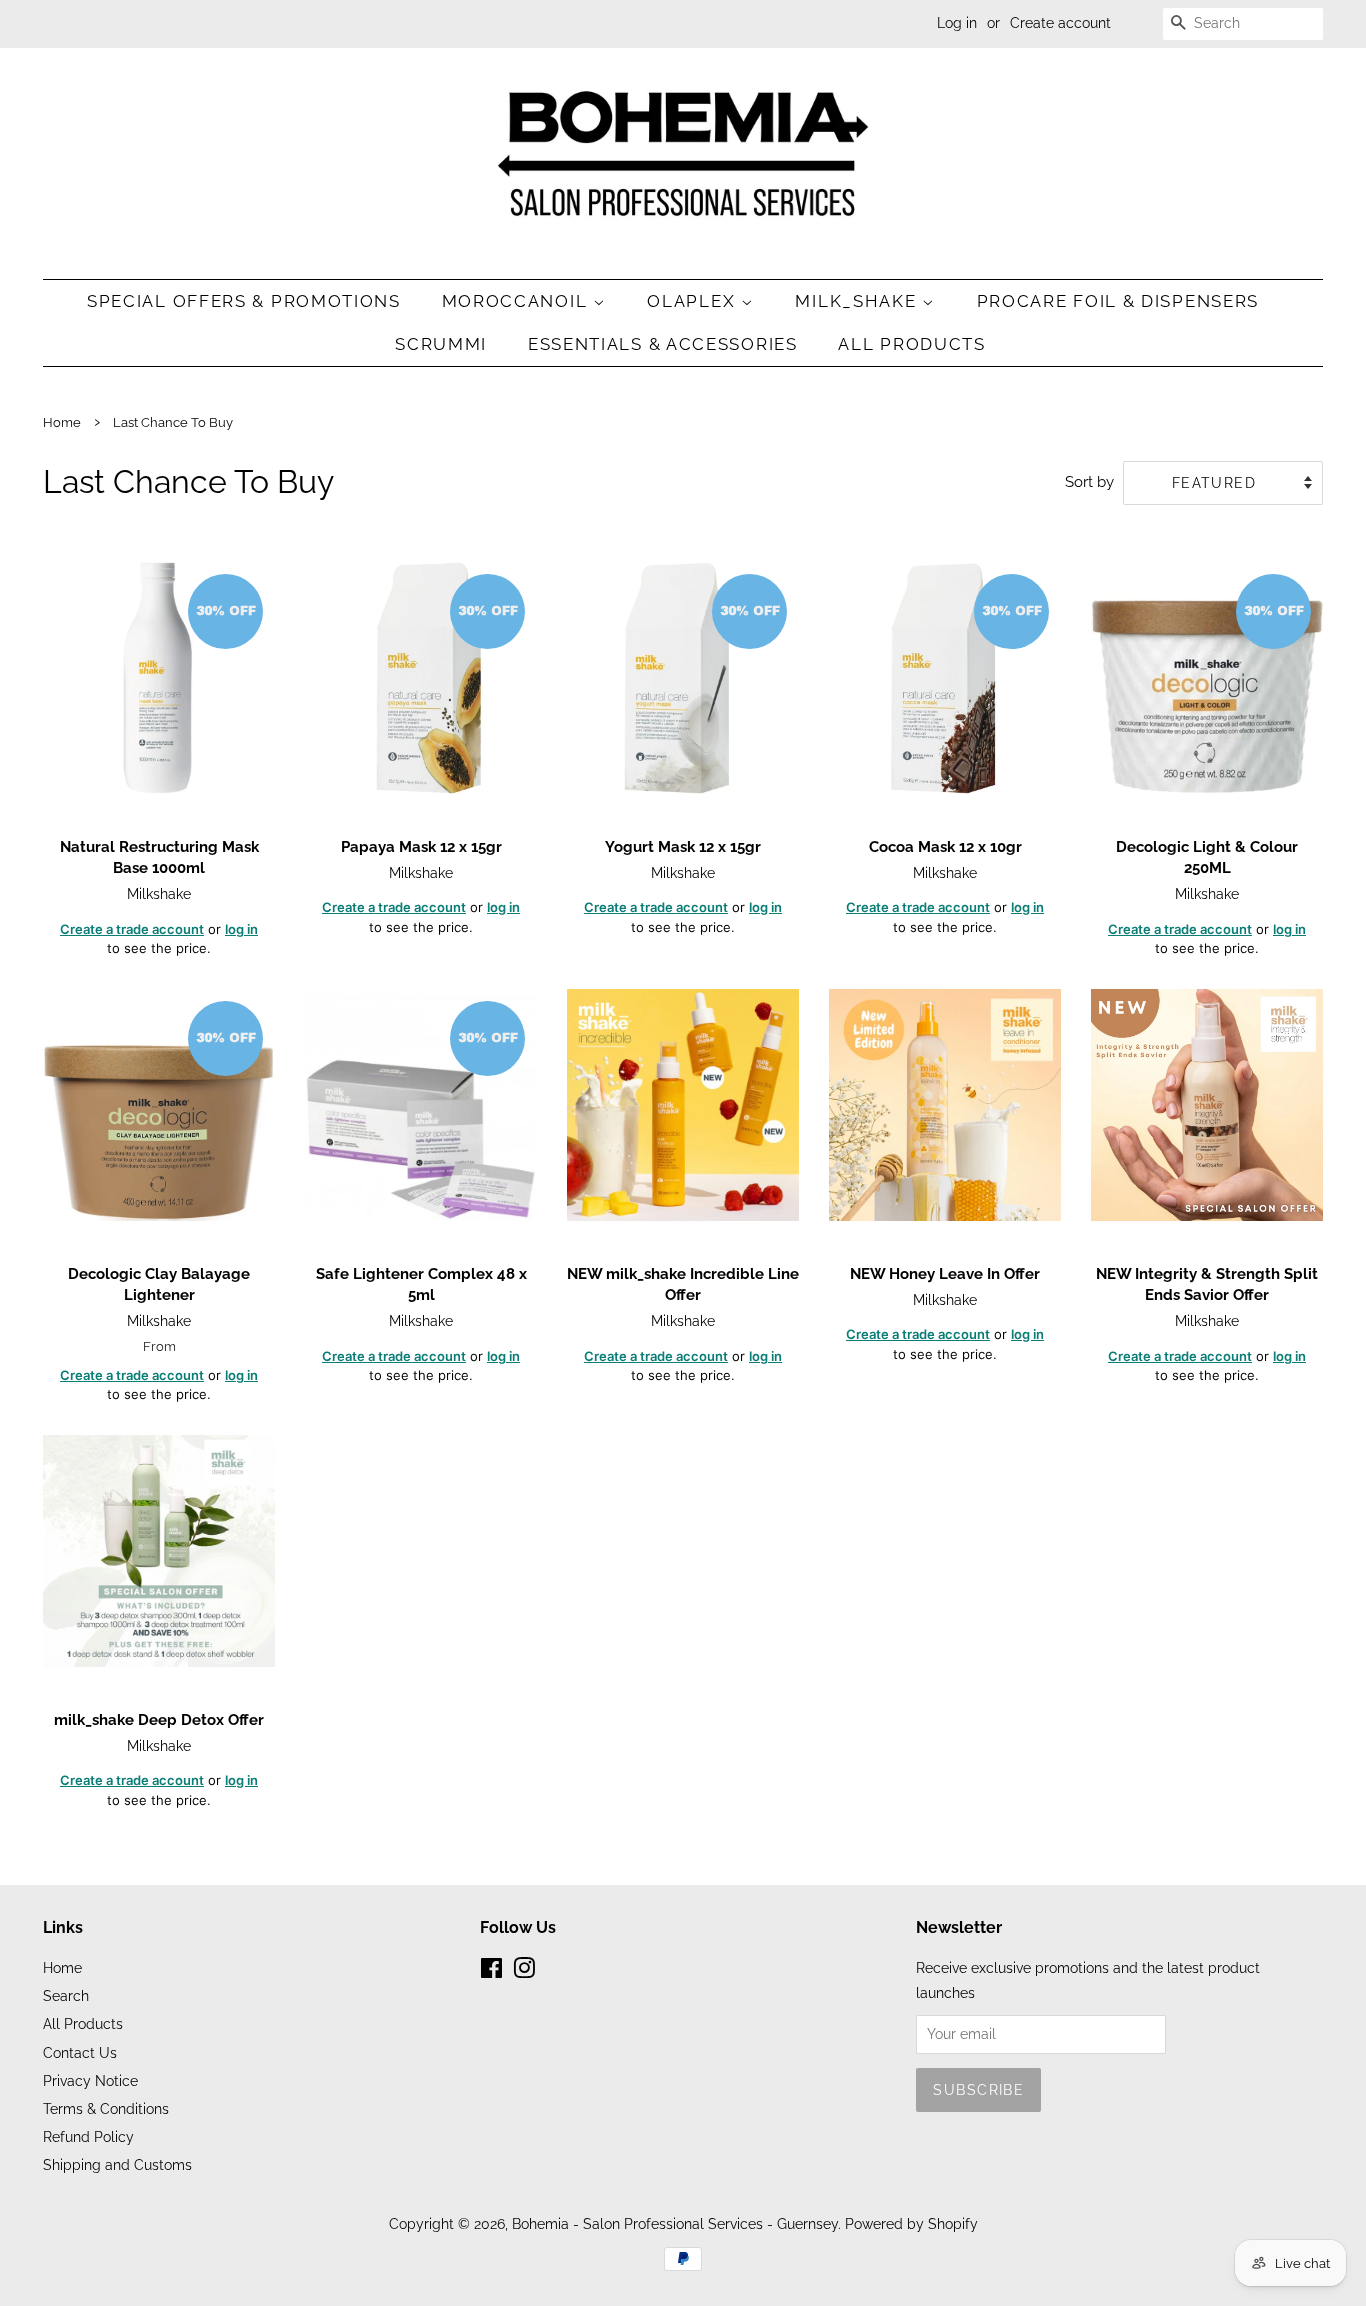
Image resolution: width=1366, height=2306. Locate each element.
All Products (911, 344)
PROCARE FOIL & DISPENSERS (1118, 301)
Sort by (1089, 482)
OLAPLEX (694, 301)
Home (62, 422)
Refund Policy (88, 2136)
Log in (957, 23)
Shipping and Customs (117, 2164)
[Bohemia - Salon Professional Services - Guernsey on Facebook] (491, 1971)
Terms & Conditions (106, 2108)
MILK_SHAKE (858, 301)
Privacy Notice (90, 2080)
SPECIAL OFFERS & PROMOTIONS (244, 301)
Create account (1060, 23)
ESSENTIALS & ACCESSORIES (663, 344)
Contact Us (80, 2052)
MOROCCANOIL (517, 301)
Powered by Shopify (911, 2223)
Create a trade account (132, 929)
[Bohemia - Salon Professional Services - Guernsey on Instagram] (524, 1971)
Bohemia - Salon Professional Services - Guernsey (675, 2223)
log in (241, 929)
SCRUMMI (441, 344)
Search (66, 1995)
